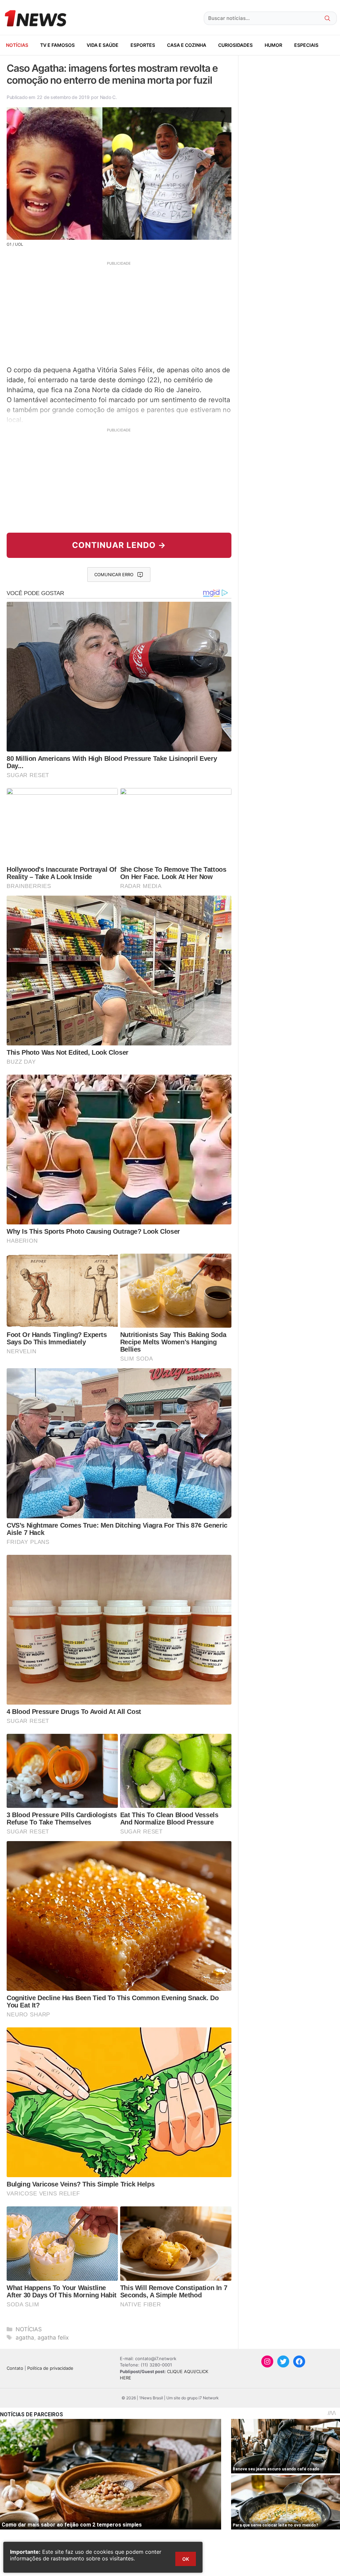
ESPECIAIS (306, 45)
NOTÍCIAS (17, 45)
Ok (186, 2559)
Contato (15, 2368)
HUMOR (273, 45)
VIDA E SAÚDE (103, 45)
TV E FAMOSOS (57, 45)
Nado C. (108, 97)
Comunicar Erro (114, 575)
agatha (25, 2338)
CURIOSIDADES (235, 45)
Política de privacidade (50, 2368)
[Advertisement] (119, 312)
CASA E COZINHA (187, 45)
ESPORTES (143, 45)
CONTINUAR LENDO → (119, 545)
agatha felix (53, 2338)
